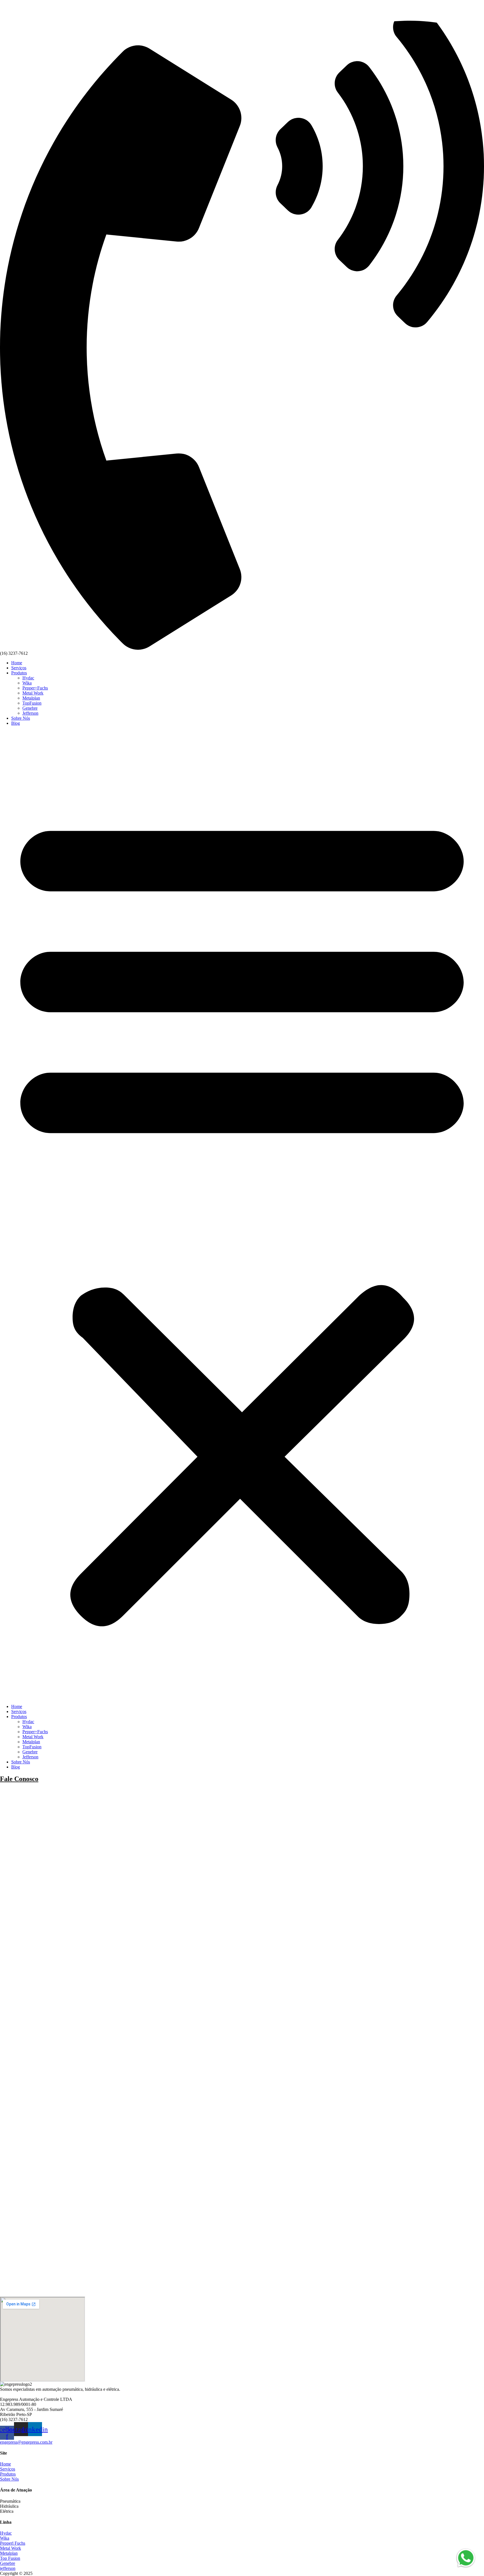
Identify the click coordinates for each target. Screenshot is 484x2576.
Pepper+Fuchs (35, 688)
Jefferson (30, 713)
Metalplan (31, 698)
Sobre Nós (21, 718)
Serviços (19, 668)
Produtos (19, 673)
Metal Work (33, 693)
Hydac (28, 678)
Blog (16, 723)
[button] (242, 1215)
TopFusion (32, 703)
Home (17, 663)
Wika (27, 683)
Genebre (30, 708)
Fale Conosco (19, 1779)
